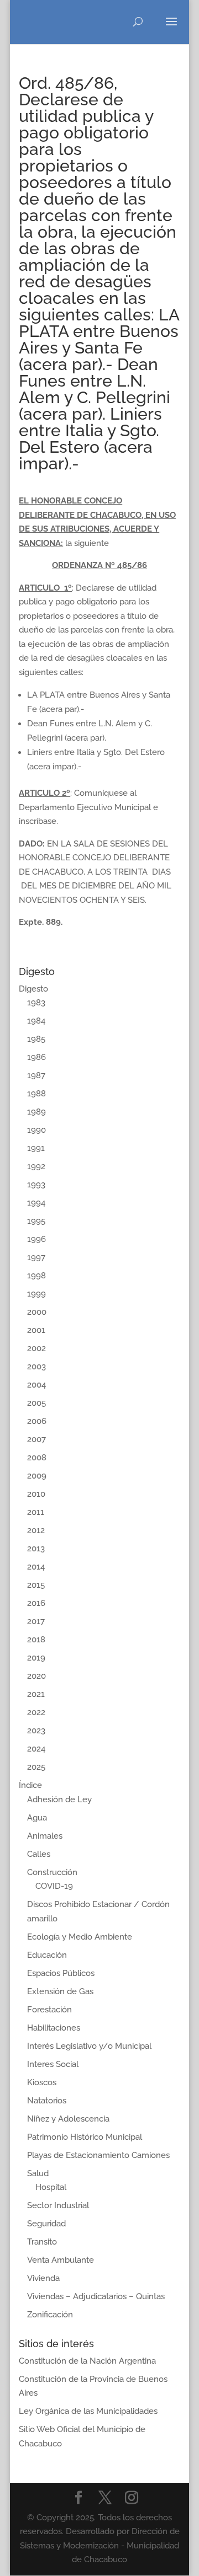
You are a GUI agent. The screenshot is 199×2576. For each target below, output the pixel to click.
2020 (36, 1676)
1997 (36, 1257)
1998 (36, 1276)
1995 (36, 1221)
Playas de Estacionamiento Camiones (98, 2155)
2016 (36, 1603)
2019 (36, 1658)
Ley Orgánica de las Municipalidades (88, 2411)
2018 (36, 1640)
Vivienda (43, 2278)
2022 (36, 1712)
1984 (36, 1021)
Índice (30, 1785)
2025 (36, 1767)
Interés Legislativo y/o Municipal (89, 2046)
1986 (36, 1057)
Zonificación (50, 2315)
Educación (47, 1955)
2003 (36, 1367)
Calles (39, 1854)
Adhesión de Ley (59, 1800)
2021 (36, 1694)
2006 (37, 1421)
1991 (36, 1148)
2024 (36, 1749)
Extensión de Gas (60, 1991)
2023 (36, 1731)
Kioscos (42, 2082)
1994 (36, 1203)
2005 (36, 1403)
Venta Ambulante (61, 2260)
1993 (36, 1185)
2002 (36, 1348)
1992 (36, 1166)
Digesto (33, 989)
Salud (38, 2173)
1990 (36, 1130)
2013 (36, 1549)
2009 (37, 1476)
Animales (45, 1836)
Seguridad (46, 2224)
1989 (36, 1112)
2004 (36, 1385)
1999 (36, 1294)
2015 (36, 1585)
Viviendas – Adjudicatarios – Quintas (96, 2296)
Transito (42, 2242)
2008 (37, 1458)
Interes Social (53, 2064)
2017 (36, 1621)
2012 (36, 1530)
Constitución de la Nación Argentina (87, 2361)
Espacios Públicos (61, 1973)
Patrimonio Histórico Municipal (85, 2137)
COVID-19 (54, 1886)
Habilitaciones (54, 2028)
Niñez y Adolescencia (68, 2119)
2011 (36, 1512)
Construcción (52, 1872)
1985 (36, 1039)
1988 (36, 1094)
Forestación (49, 2010)
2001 (36, 1330)
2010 (36, 1494)
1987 (36, 1075)
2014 (36, 1567)
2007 (36, 1439)
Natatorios (47, 2101)
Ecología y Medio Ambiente (80, 1937)
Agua (37, 1818)
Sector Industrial (58, 2205)
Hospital (51, 2187)
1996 (36, 1239)
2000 (37, 1312)
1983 (36, 1003)
